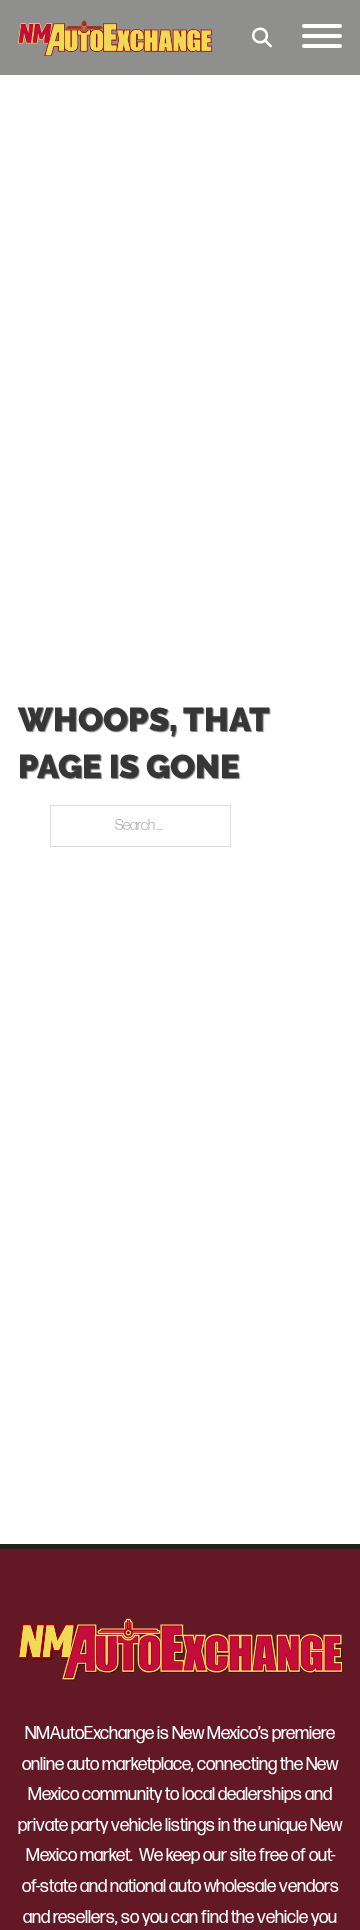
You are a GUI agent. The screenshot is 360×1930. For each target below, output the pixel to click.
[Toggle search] (262, 38)
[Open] (322, 37)
